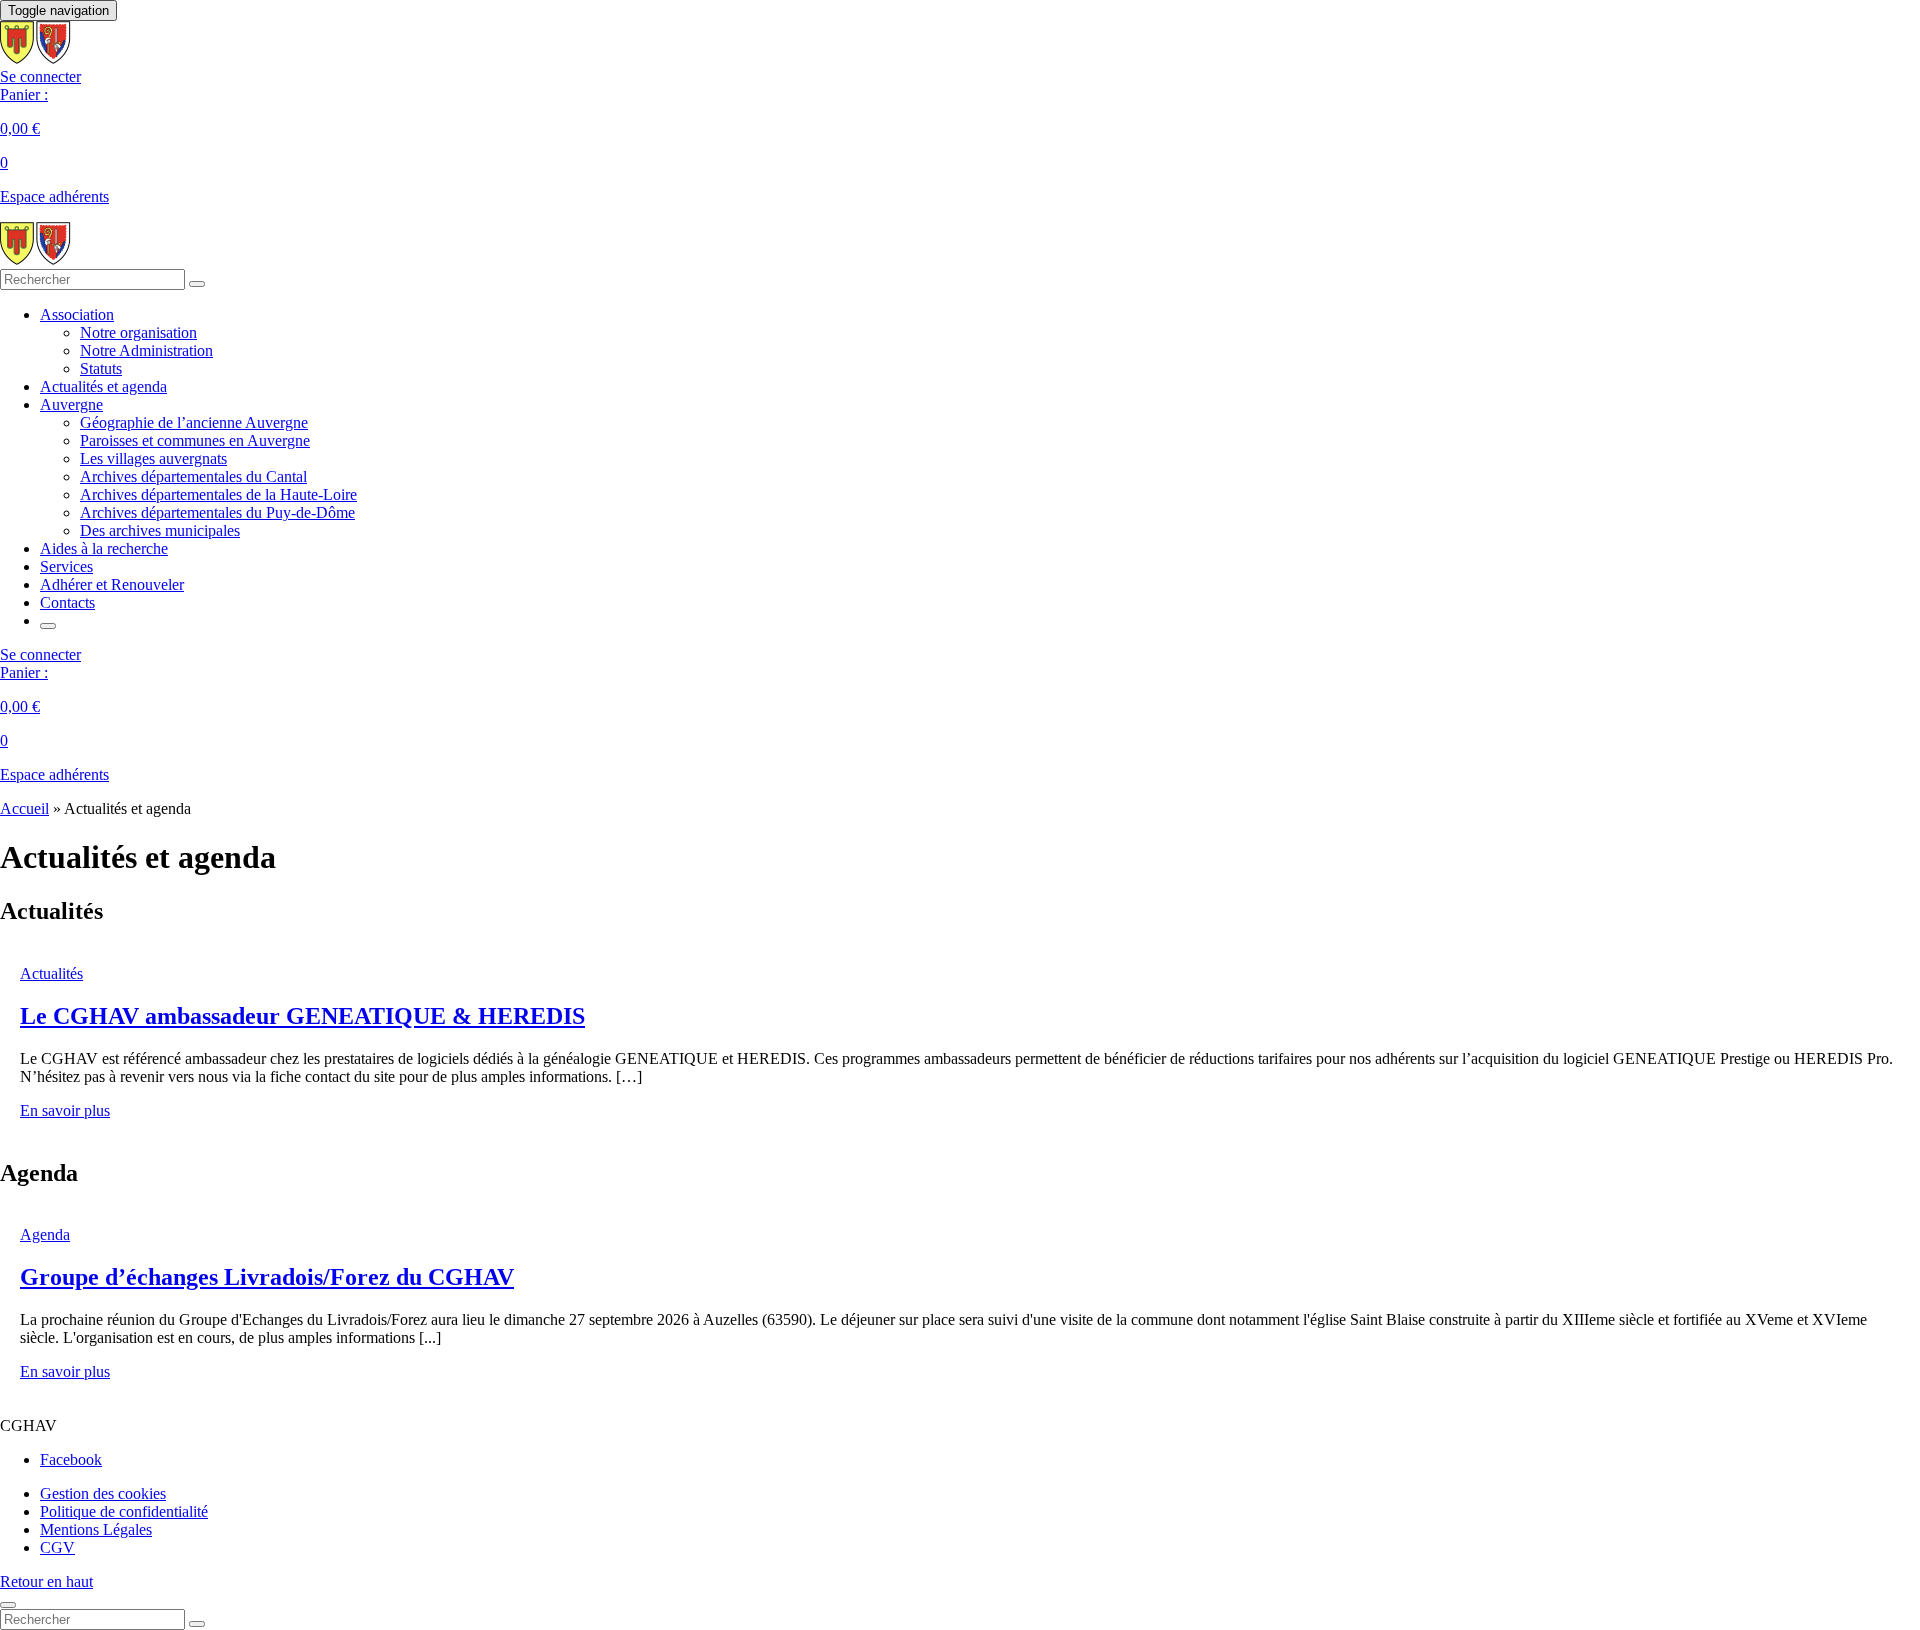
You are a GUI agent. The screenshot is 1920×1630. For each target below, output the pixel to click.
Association (77, 314)
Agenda (45, 1234)
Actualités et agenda (103, 386)
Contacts (67, 602)
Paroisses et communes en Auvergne (195, 440)
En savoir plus (65, 1110)
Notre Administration (146, 350)
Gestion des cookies (103, 1493)
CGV (57, 1547)
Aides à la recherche (104, 548)
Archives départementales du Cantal (193, 476)
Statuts (101, 368)
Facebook (71, 1459)
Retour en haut (46, 1581)
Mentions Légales (96, 1529)
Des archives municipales (160, 530)
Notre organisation (138, 332)
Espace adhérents (54, 196)
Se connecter (40, 76)
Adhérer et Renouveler (112, 584)
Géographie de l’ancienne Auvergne (194, 422)
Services (66, 566)
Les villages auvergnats (153, 458)
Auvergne (71, 404)
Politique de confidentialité (124, 1511)
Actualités (51, 973)
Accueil (24, 808)
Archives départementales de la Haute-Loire (218, 494)
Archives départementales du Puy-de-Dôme (217, 512)
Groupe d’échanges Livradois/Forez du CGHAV (267, 1277)
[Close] (8, 1605)
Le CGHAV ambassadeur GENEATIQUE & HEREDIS (302, 1016)
